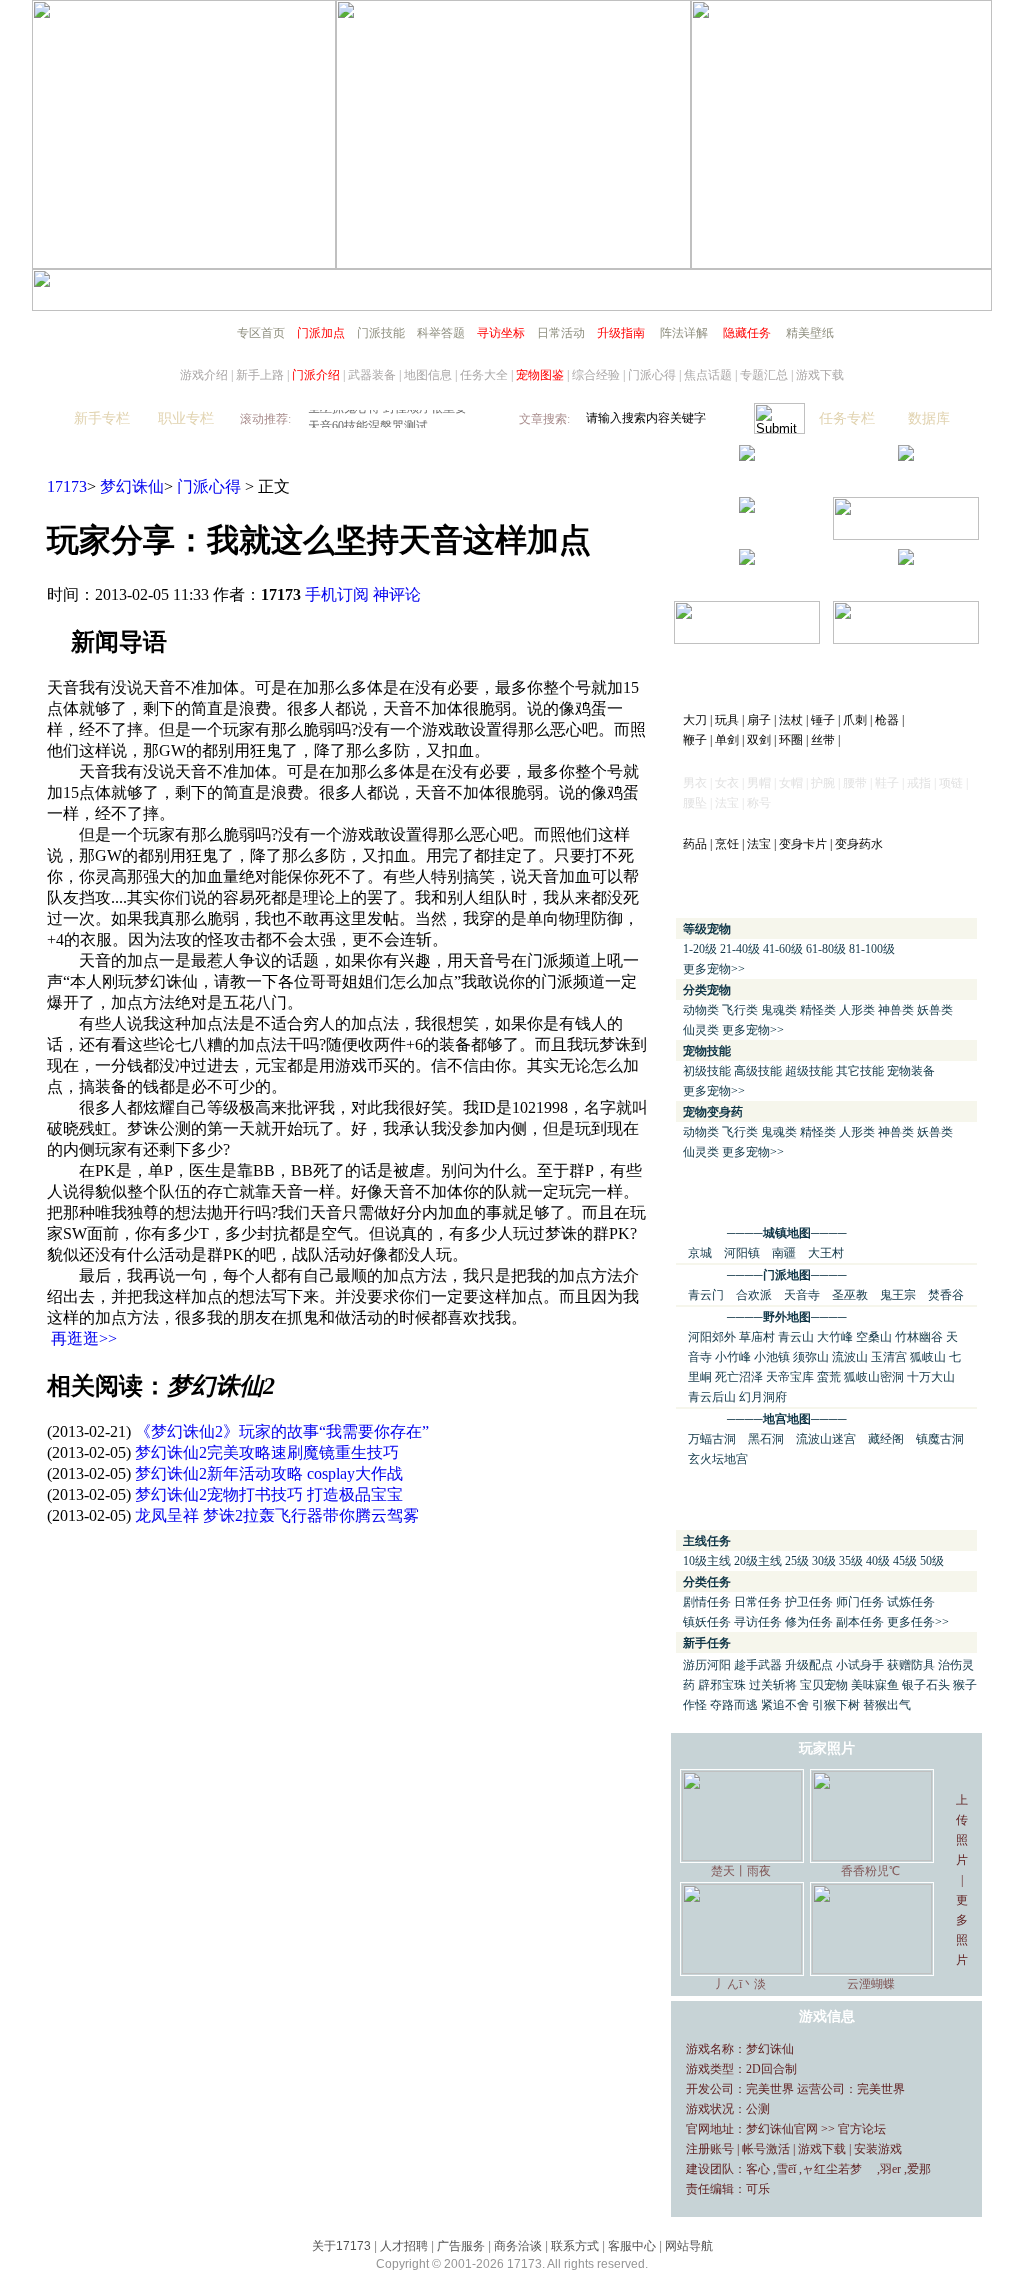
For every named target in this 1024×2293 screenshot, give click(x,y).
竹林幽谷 (919, 1337)
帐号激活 (766, 2149)
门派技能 (381, 333)
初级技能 (707, 1071)
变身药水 (859, 844)
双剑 (759, 740)
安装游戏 (878, 2149)
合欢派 (754, 1295)
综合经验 (596, 375)
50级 (932, 1561)
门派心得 (652, 375)
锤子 (823, 720)
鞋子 (887, 783)
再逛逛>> (84, 1338)
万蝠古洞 (712, 1439)
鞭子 (695, 740)
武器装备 (372, 375)
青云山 (796, 1337)
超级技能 (809, 1071)
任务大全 (484, 375)
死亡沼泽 (739, 1377)
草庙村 (757, 1337)
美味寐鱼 (875, 1685)
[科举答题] (906, 534)
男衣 (695, 783)
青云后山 (712, 1397)
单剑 (727, 740)
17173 (67, 486)
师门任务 (860, 1602)
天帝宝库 (790, 1377)
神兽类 (896, 1010)
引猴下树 (836, 1705)
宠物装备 (911, 1071)
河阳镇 (742, 1253)
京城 (700, 1253)
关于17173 (341, 2246)
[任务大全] (747, 559)
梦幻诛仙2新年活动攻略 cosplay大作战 (269, 1473)
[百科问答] (906, 638)
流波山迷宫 (826, 1439)
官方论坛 (862, 2129)
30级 (824, 1561)
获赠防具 (911, 1665)
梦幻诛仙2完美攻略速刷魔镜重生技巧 (267, 1452)
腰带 (855, 783)
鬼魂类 (779, 1010)
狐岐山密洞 (874, 1377)
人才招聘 (404, 2246)
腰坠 (695, 803)
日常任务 (758, 1602)
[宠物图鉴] (747, 507)
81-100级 (872, 949)
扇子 (759, 720)
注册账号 (710, 2149)
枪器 (887, 720)
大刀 (695, 720)
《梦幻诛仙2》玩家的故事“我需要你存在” (282, 1431)
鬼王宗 (898, 1295)
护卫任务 (809, 1602)
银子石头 (926, 1685)
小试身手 (860, 1665)
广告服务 (461, 2246)
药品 (695, 844)
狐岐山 (928, 1357)
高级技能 (758, 1071)
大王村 (826, 1253)
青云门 (706, 1295)
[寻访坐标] (906, 559)
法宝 (759, 844)
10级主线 (707, 1561)
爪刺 (855, 720)
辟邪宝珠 (722, 1685)
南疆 (784, 1253)
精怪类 (818, 1010)
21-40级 (740, 949)
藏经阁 (886, 1439)
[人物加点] (906, 455)
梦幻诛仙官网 (782, 2129)
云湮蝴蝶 (871, 1984)
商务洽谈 (518, 2246)
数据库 (929, 418)
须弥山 (811, 1357)
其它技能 (860, 1071)
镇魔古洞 (940, 1439)
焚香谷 (946, 1295)
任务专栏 (847, 418)
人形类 (857, 1010)
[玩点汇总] (747, 638)
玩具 (727, 720)
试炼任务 (911, 1602)
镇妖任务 (707, 1622)
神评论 (397, 594)
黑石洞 (766, 1439)
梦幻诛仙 (132, 486)
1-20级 (700, 949)
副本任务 (860, 1622)
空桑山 (874, 1337)
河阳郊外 (712, 1337)
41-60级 (783, 949)
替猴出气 (887, 1705)
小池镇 (772, 1357)
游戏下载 (820, 375)
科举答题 (441, 333)
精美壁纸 (810, 333)
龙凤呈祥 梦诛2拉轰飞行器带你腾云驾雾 (277, 1515)
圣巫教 (850, 1295)
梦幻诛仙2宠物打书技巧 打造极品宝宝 (269, 1494)
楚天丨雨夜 (741, 1871)
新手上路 (260, 375)
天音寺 (802, 1295)
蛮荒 (829, 1377)
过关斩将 (773, 1685)
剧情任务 (707, 1602)
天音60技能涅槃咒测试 (368, 419)
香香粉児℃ (870, 1871)
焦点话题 (708, 375)
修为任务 (809, 1622)
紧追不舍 (785, 1705)
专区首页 (261, 333)
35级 (851, 1561)
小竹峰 (733, 1357)
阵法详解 (684, 333)
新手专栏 (102, 418)
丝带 (823, 740)
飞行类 (740, 1010)
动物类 (701, 1010)
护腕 (823, 783)
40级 (878, 1561)
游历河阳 (707, 1665)
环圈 (791, 740)
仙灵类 (701, 1030)
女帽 (791, 783)
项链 (951, 783)
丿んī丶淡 (740, 1984)
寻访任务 (758, 1622)
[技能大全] (747, 455)
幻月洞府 (763, 1397)
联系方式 (575, 2246)
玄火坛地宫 (718, 1459)
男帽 (759, 783)
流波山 (850, 1357)
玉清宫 (889, 1357)
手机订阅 (337, 594)
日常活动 (561, 333)
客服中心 (632, 2246)
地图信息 (428, 375)
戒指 (919, 783)
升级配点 (809, 1665)
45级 (905, 1561)
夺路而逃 (734, 1705)
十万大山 (931, 1377)
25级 (797, 1561)
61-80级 (826, 949)
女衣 (727, 783)
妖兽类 (935, 1010)
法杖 (791, 720)
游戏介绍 (204, 375)
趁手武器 (758, 1665)
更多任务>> (918, 1622)
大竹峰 (835, 1337)
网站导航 (689, 2246)
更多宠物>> (714, 969)
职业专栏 (186, 418)
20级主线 (758, 1561)
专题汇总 (764, 375)
